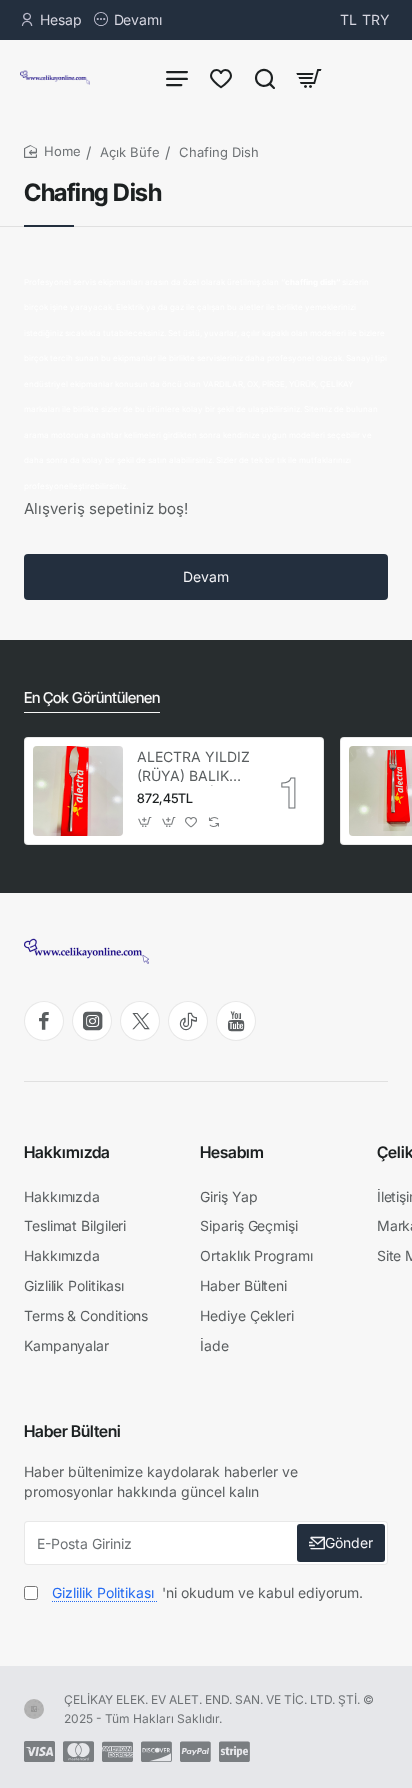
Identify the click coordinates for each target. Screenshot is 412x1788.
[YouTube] (236, 1021)
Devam (206, 576)
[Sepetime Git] (309, 77)
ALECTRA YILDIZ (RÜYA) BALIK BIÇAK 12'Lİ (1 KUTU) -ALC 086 (193, 766)
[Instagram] (92, 1021)
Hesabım (232, 1152)
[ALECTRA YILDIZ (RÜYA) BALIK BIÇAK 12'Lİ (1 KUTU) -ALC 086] (78, 791)
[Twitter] (140, 1021)
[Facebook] (44, 1021)
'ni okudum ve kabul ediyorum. (207, 1592)
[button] (145, 822)
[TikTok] (188, 1021)
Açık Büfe (130, 152)
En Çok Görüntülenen (92, 697)
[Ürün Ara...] (265, 77)
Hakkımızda (67, 1152)
